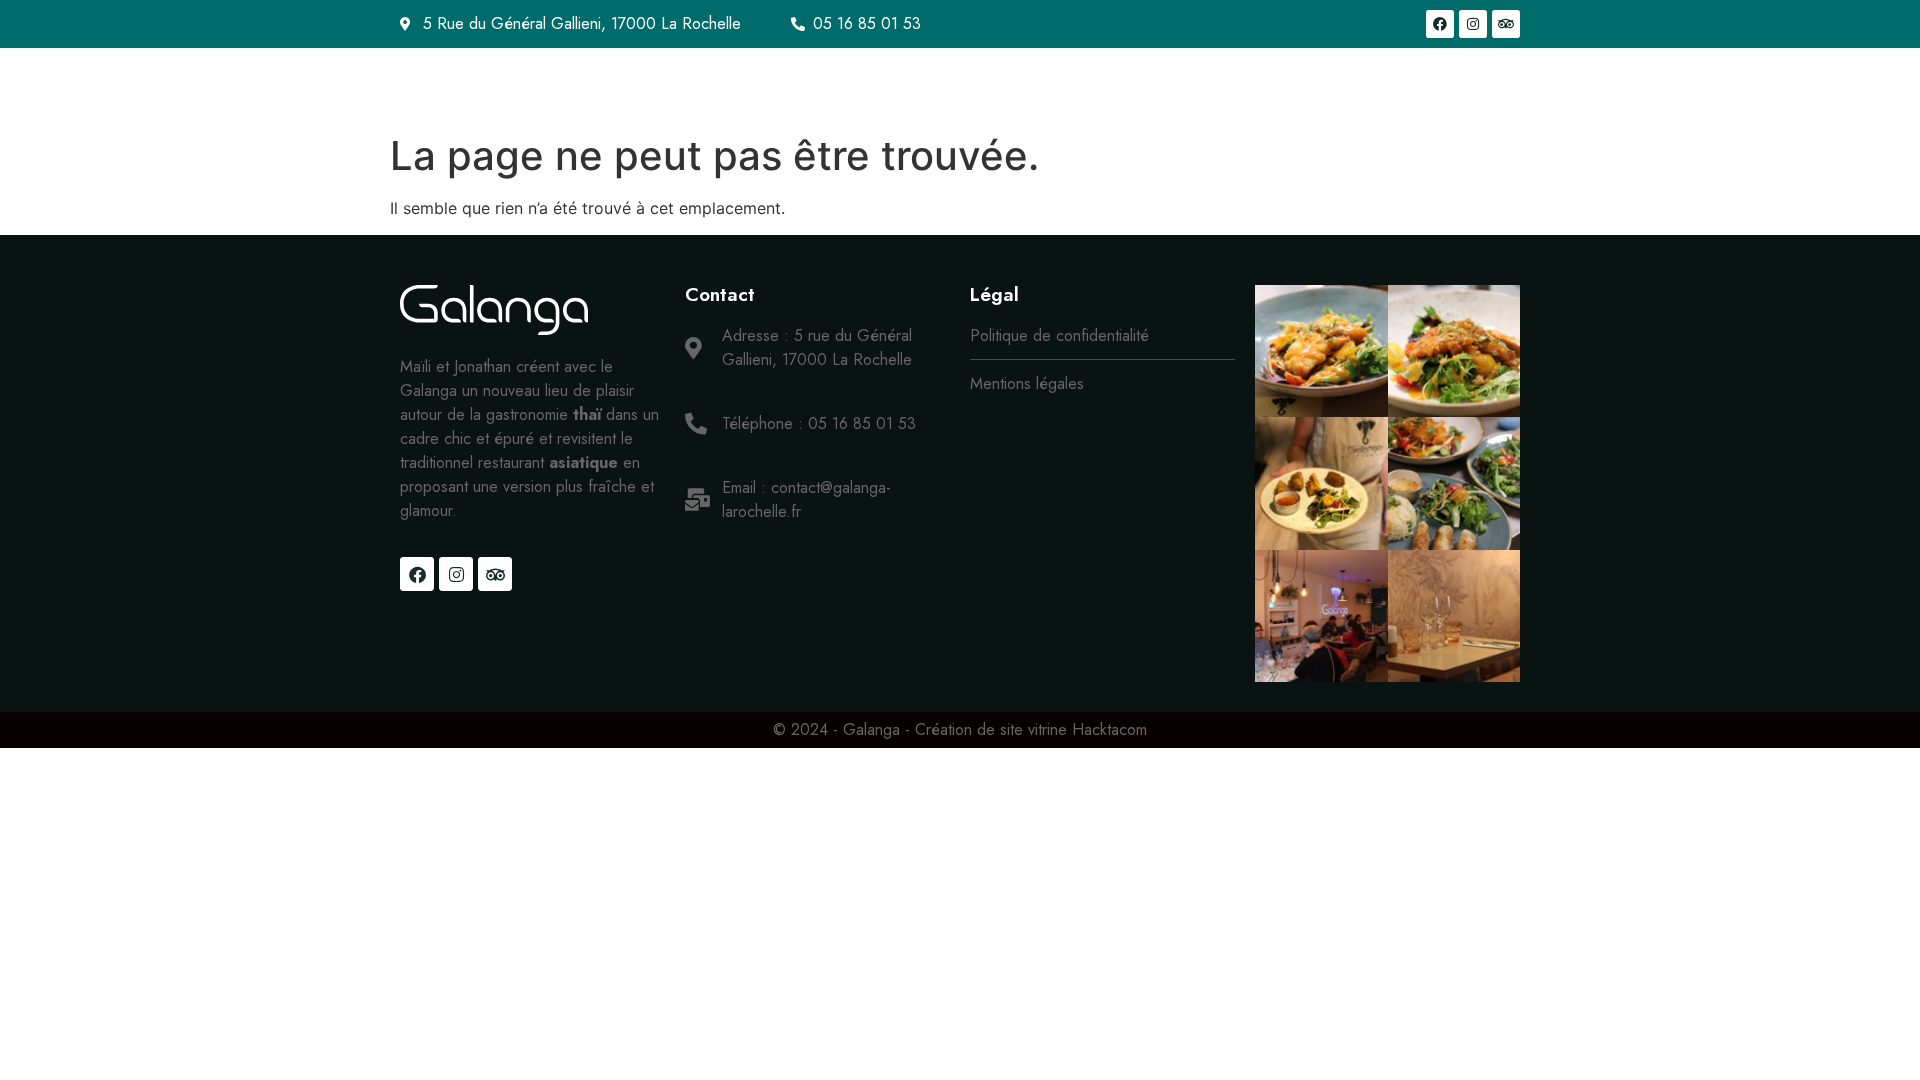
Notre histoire (819, 85)
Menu (930, 85)
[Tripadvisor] (1506, 24)
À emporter (1051, 85)
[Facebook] (1440, 24)
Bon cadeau (1177, 85)
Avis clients (1460, 85)
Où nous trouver (1321, 85)
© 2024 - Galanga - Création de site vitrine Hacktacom (960, 729)
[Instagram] (1473, 24)
